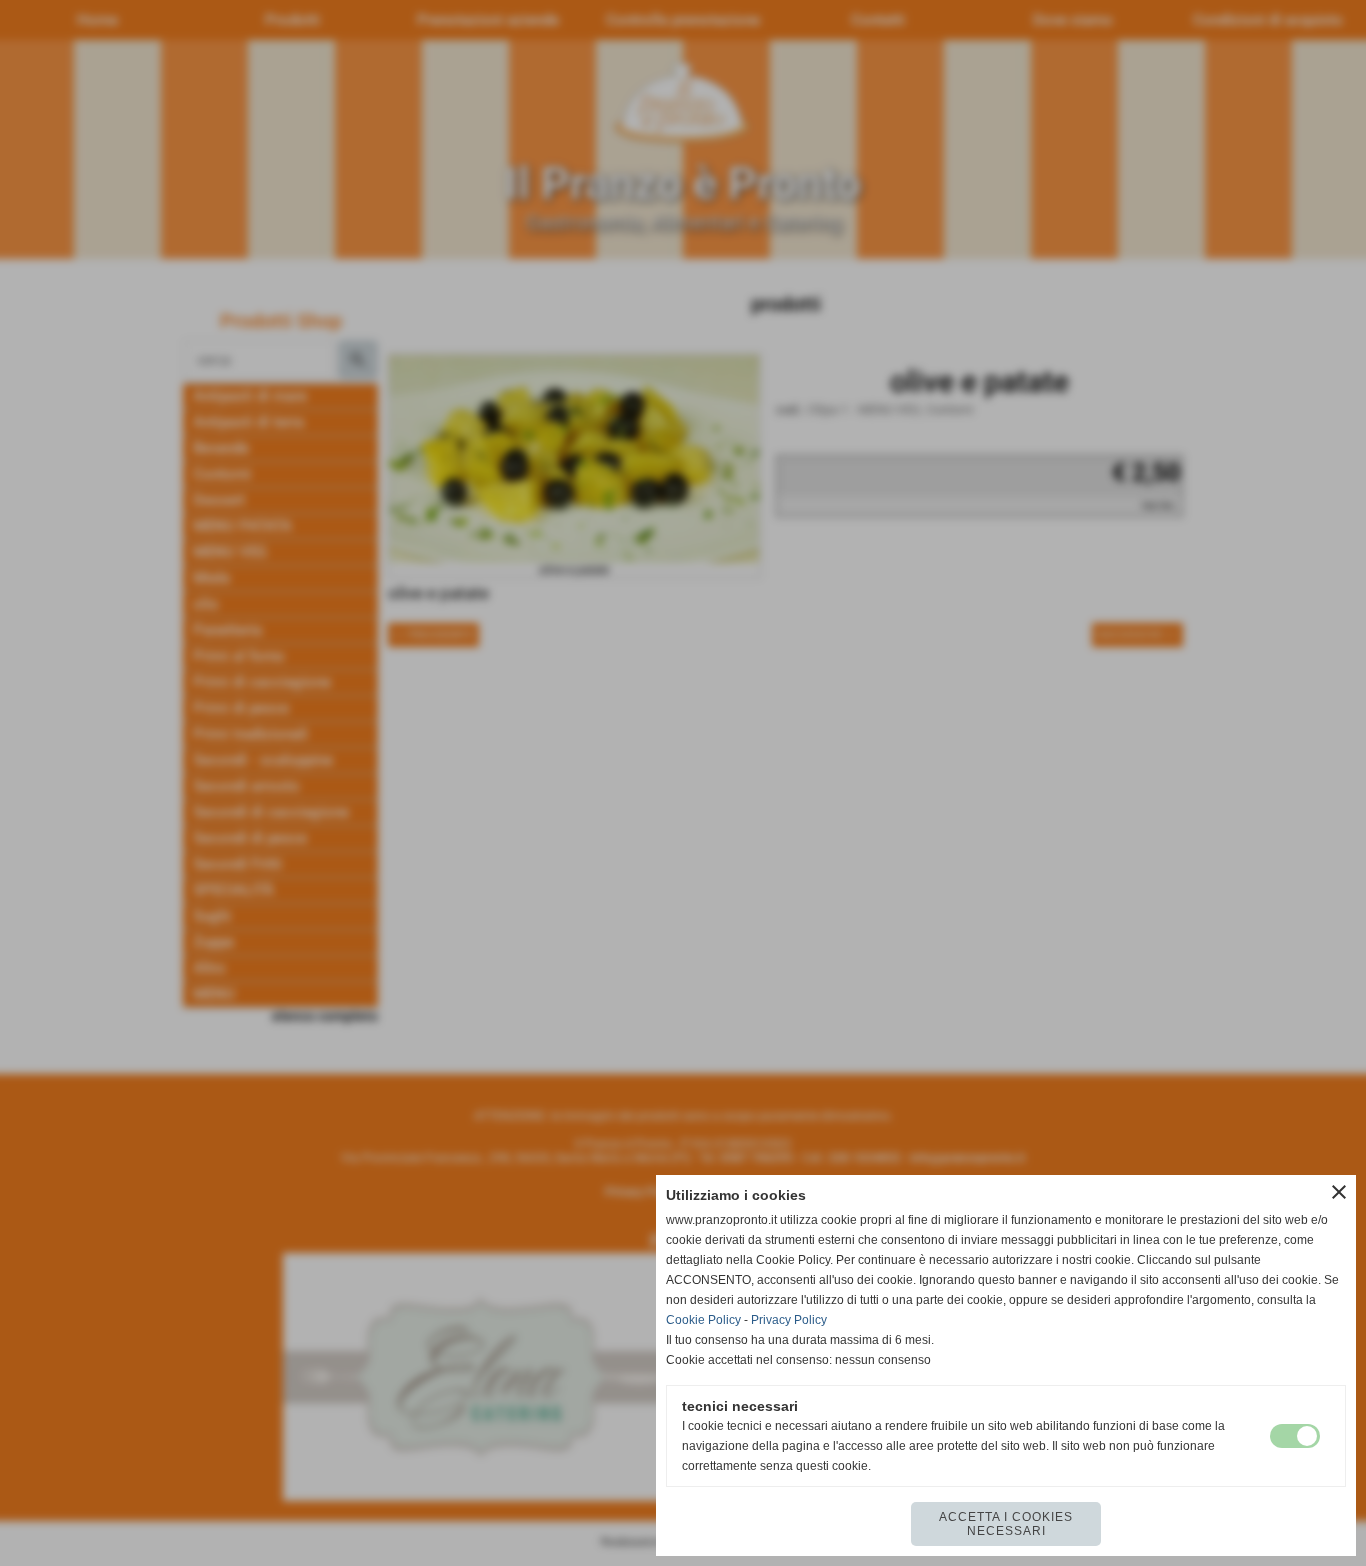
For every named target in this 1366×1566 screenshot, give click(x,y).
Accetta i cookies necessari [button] (1006, 1524)
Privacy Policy (789, 1320)
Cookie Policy (703, 1320)
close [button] (1339, 1192)
